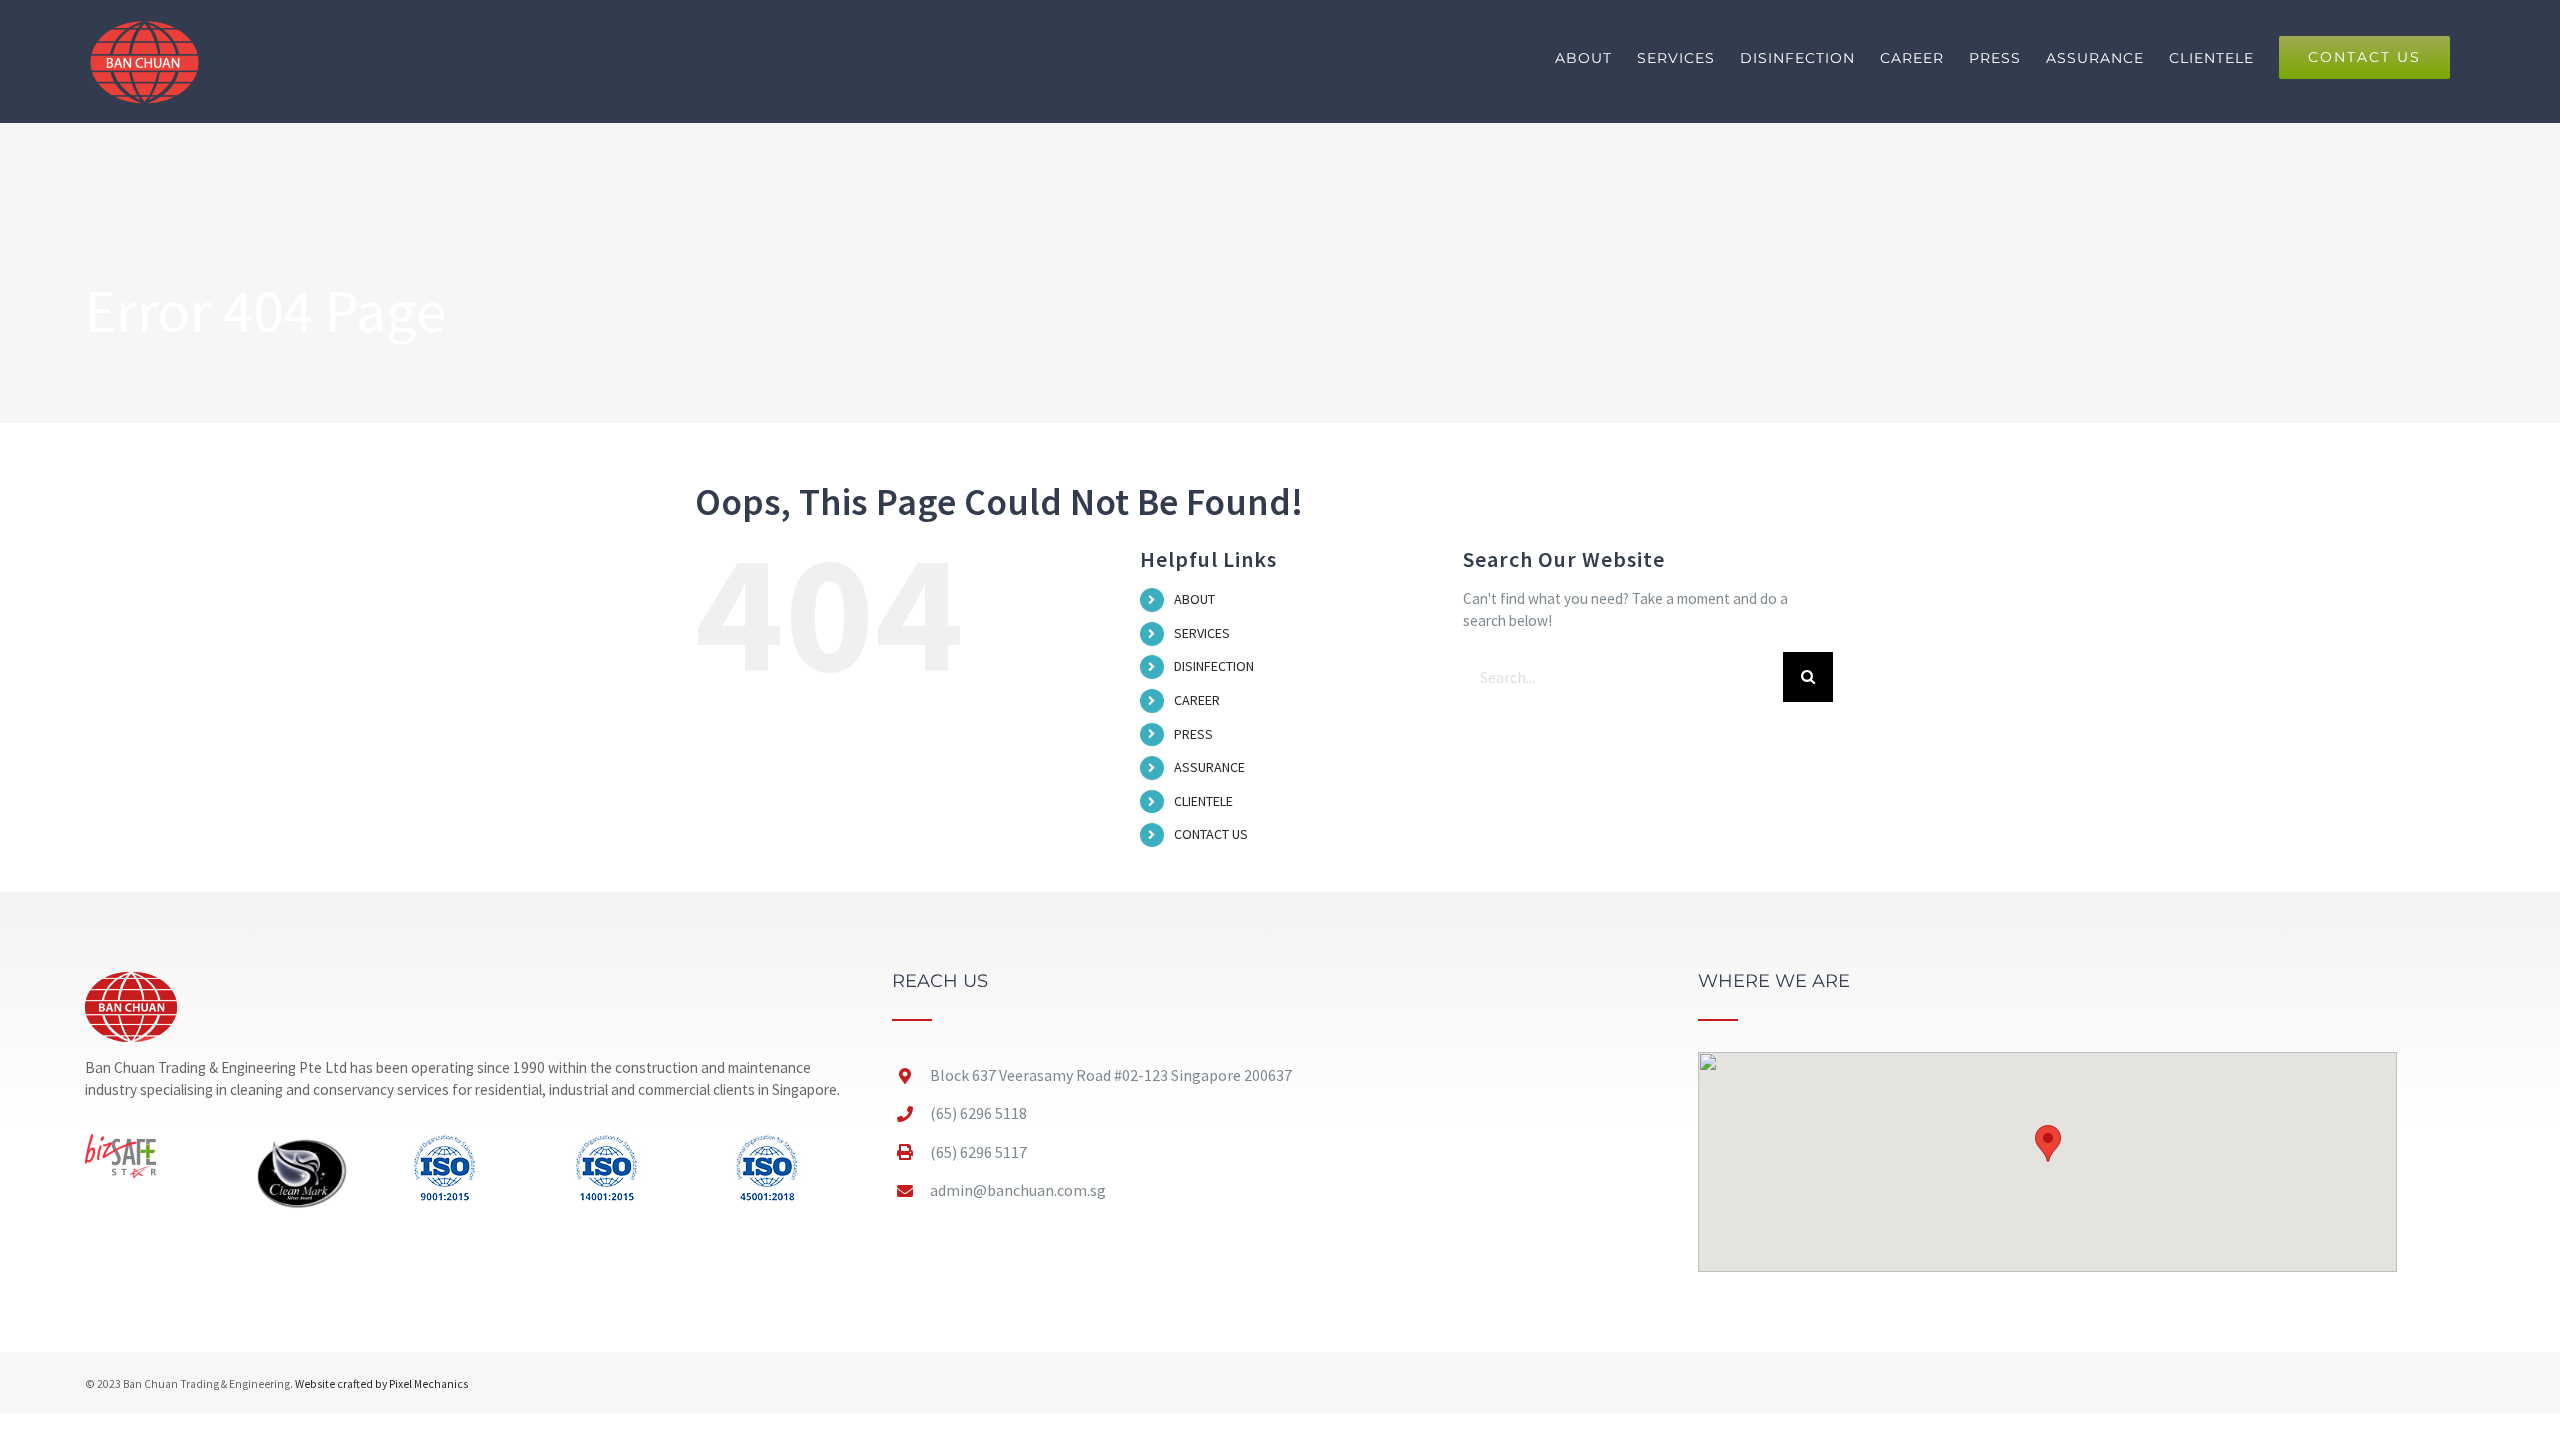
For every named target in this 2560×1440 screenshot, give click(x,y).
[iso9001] (444, 1141)
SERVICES (1202, 633)
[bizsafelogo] (120, 1141)
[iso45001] (767, 1141)
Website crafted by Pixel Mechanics (381, 1384)
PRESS (1193, 734)
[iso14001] (606, 1141)
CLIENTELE (1203, 801)
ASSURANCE (1209, 767)
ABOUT (1194, 599)
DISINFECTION (1214, 666)
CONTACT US (1211, 834)
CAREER (1197, 700)
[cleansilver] (302, 1141)
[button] (2048, 1143)
